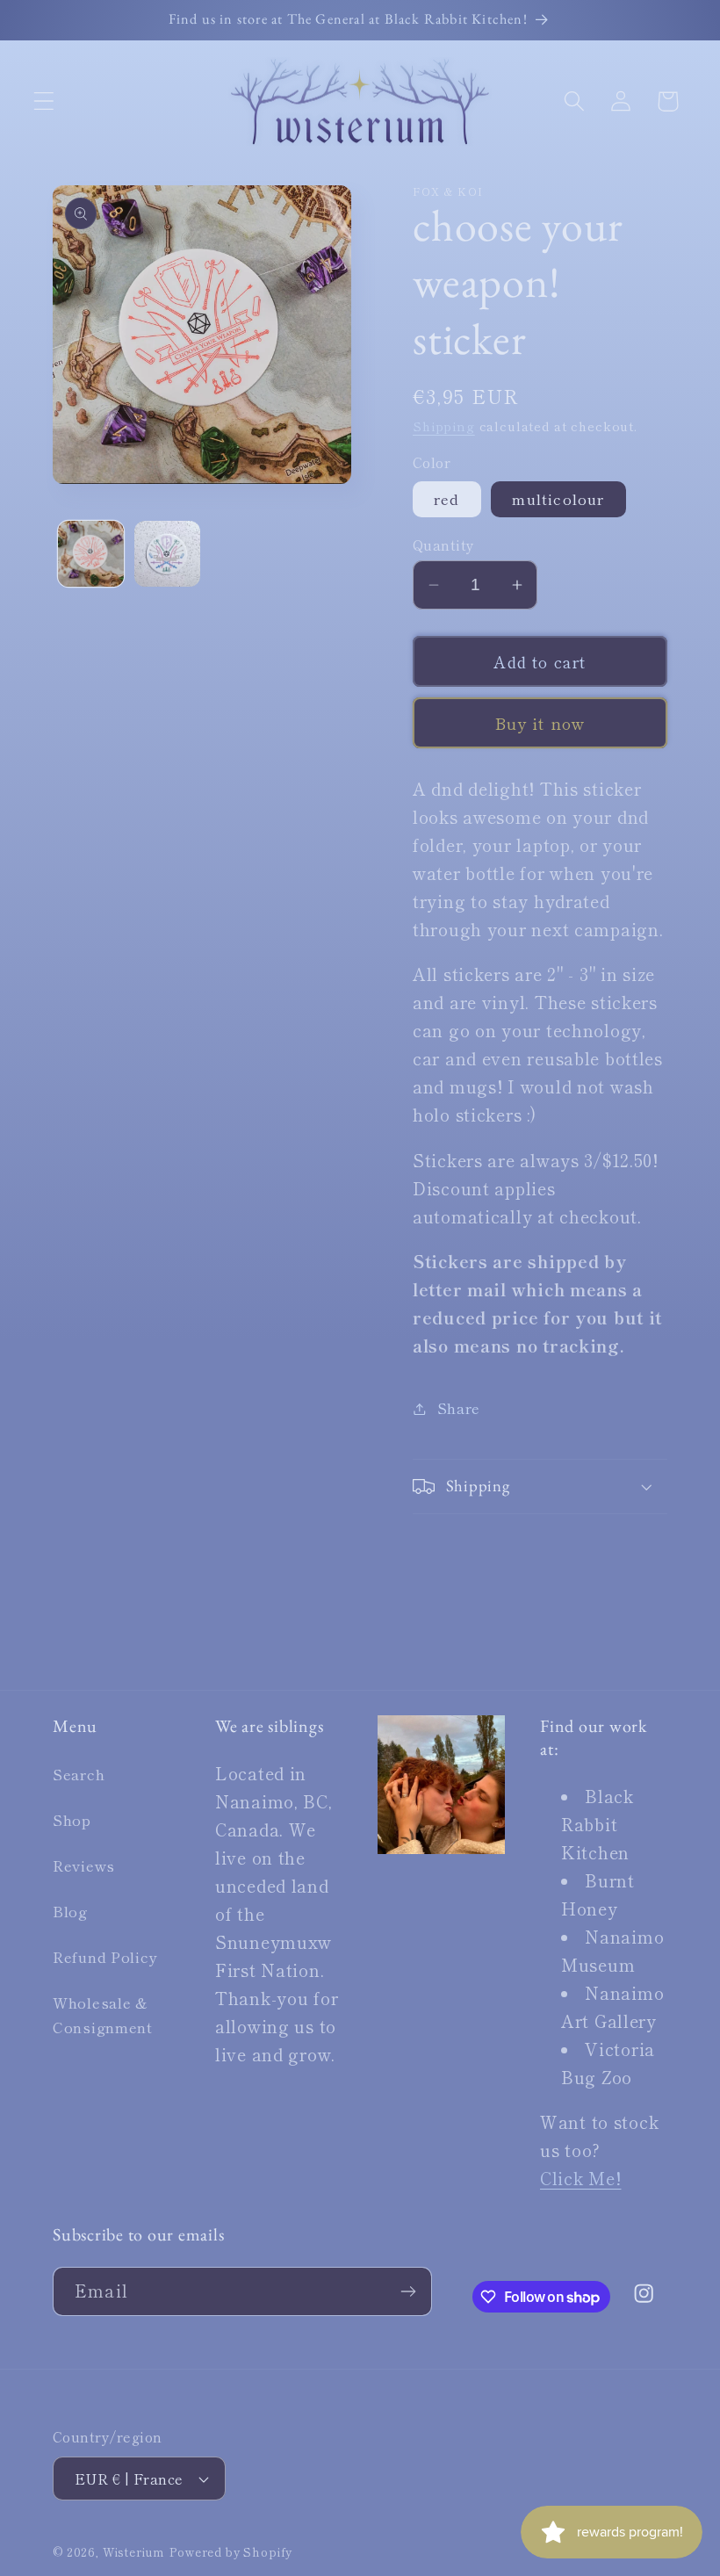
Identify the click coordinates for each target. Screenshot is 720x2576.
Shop (72, 1820)
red (447, 499)
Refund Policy (105, 1957)
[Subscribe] (408, 2291)
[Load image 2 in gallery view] (167, 554)
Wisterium (134, 2552)
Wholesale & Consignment (103, 2015)
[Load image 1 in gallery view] (91, 554)
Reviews (84, 1865)
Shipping (444, 426)
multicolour (558, 499)
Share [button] (459, 1408)
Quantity (444, 545)
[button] (44, 101)
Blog (70, 1911)
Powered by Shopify (231, 2552)
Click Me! (580, 2178)
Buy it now (540, 723)
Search (79, 1774)
